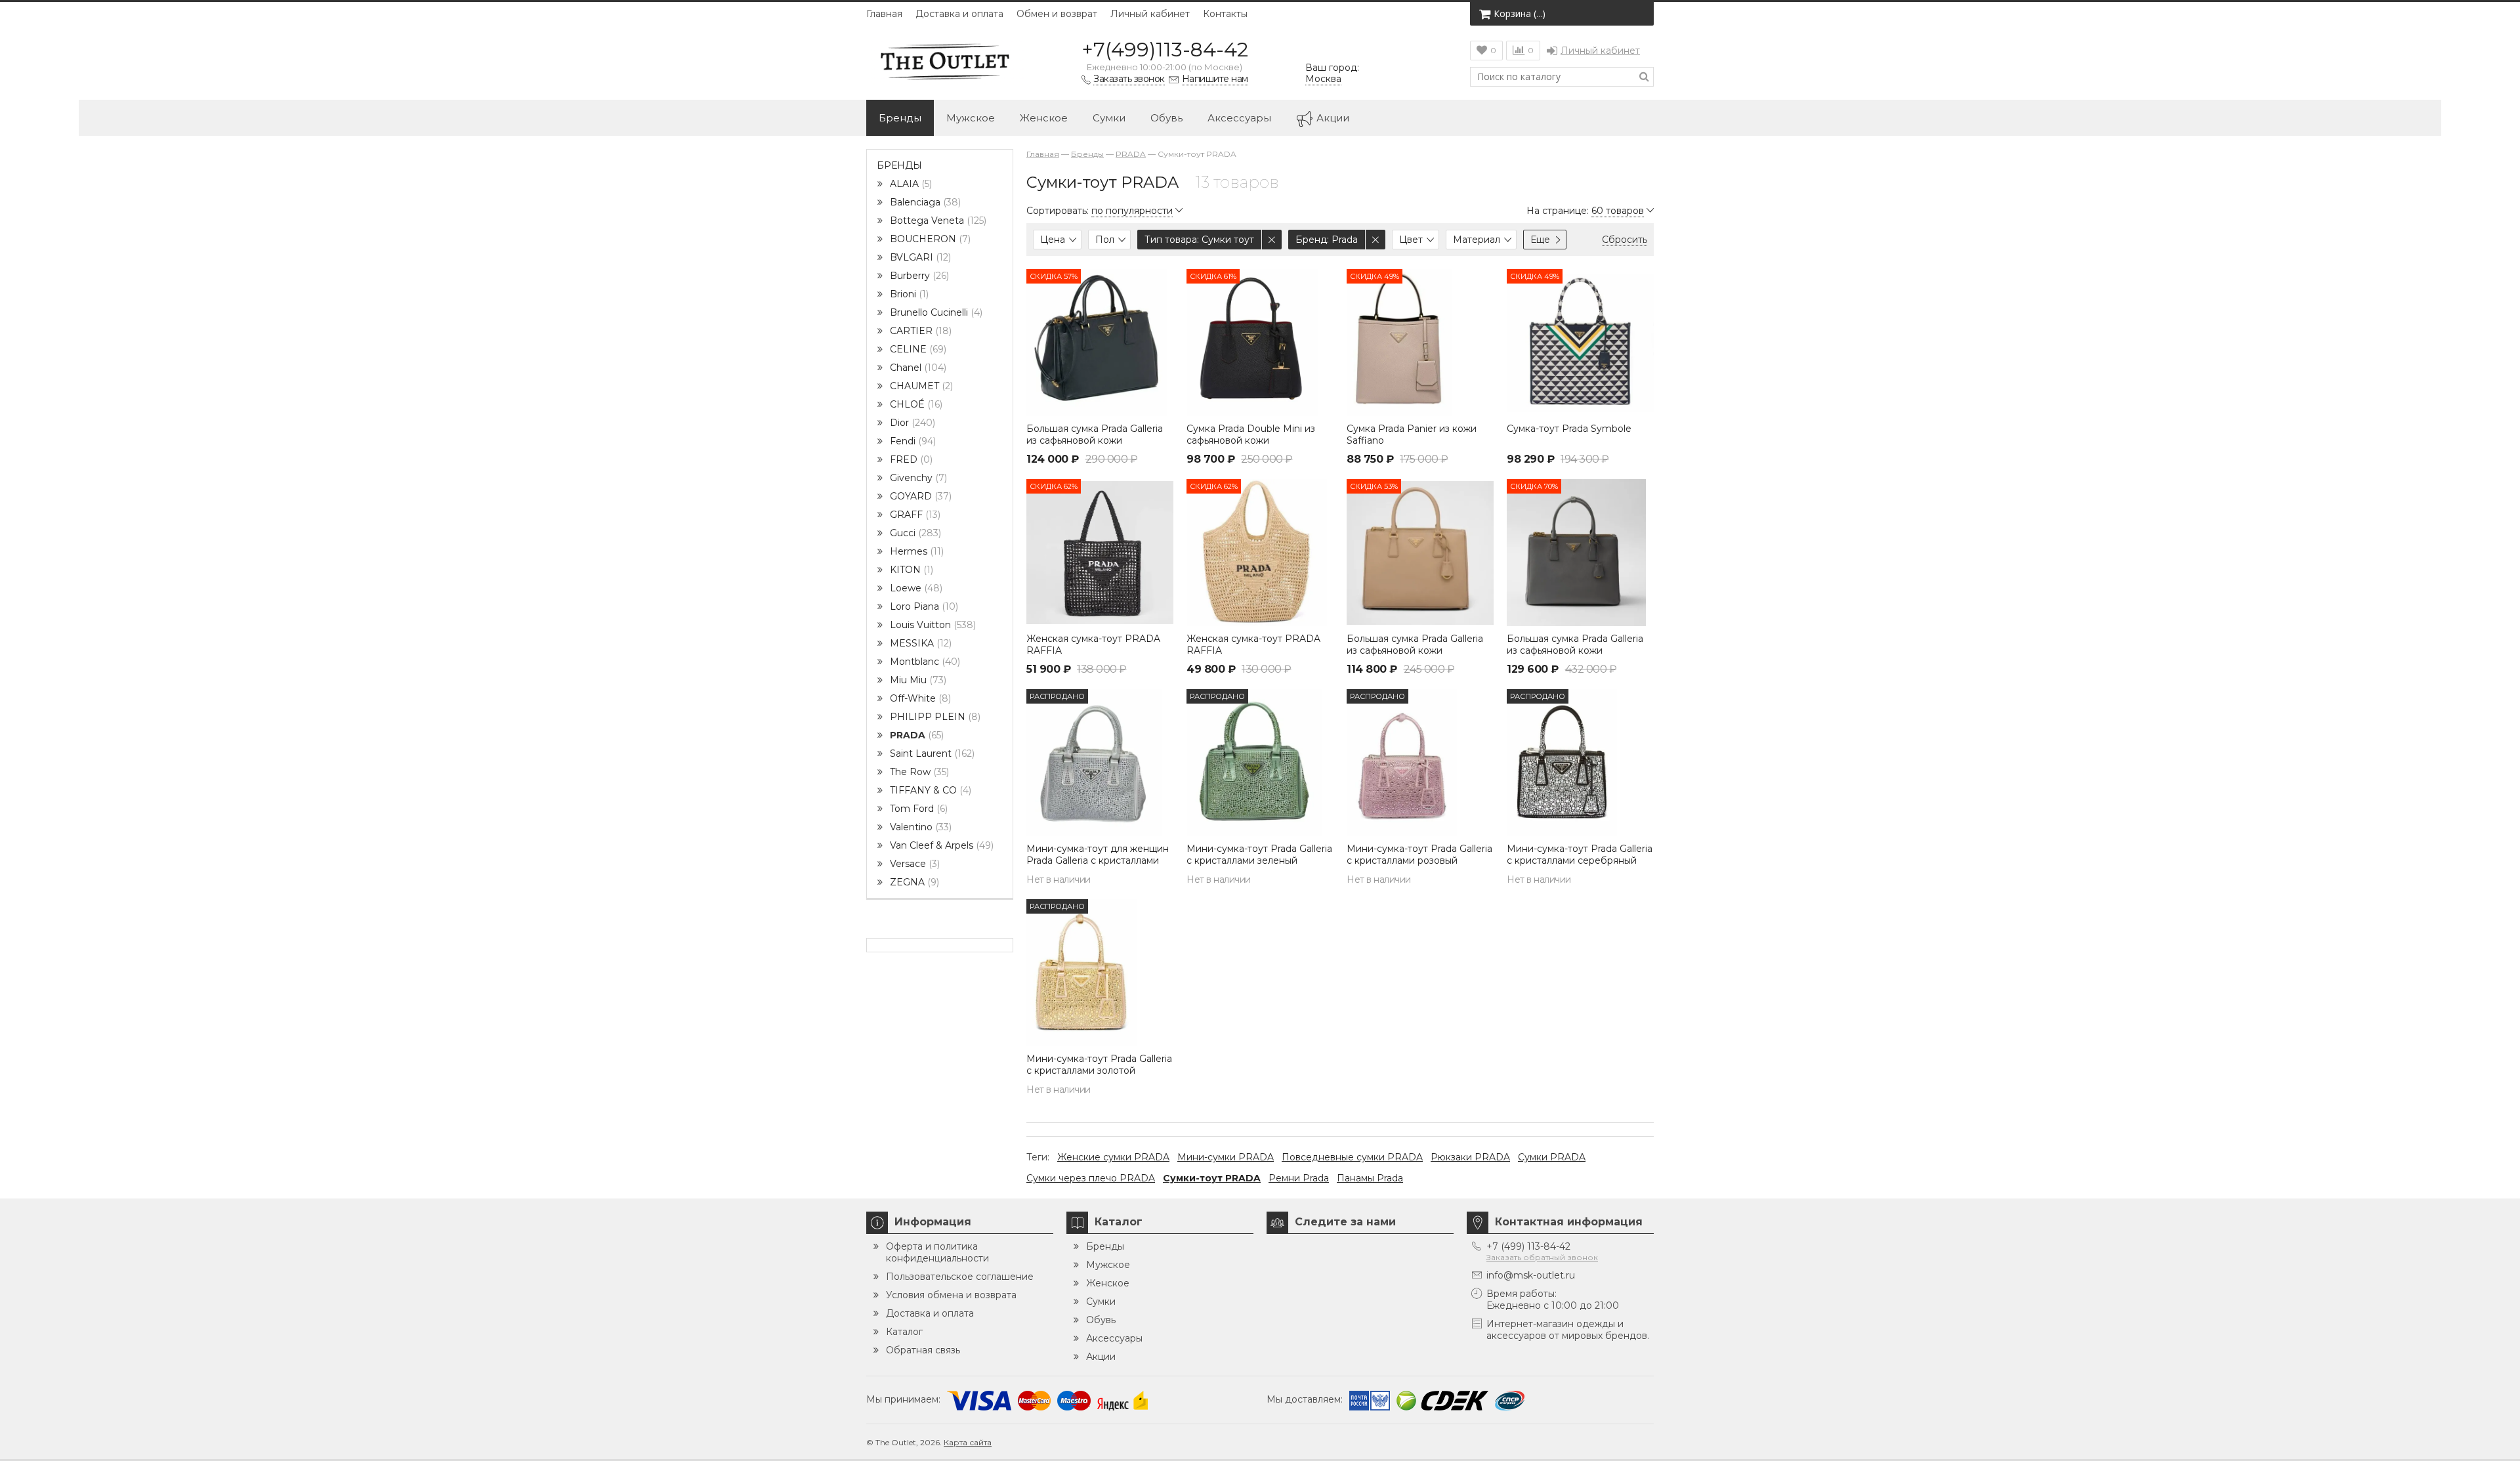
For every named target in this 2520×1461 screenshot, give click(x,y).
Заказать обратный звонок (1542, 1257)
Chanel (917, 368)
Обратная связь (923, 1350)
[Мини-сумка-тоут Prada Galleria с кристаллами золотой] (1100, 973)
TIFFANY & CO (929, 790)
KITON (910, 570)
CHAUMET (920, 386)
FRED (910, 459)
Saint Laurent (931, 753)
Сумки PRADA (1552, 1157)
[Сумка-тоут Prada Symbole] (1580, 343)
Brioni (908, 294)
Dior (911, 423)
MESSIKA (919, 643)
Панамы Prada (1370, 1178)
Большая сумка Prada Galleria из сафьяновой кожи (1095, 434)
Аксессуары (1239, 118)
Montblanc (924, 662)
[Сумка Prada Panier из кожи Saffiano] (1420, 343)
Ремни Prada (1299, 1178)
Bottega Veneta (937, 221)
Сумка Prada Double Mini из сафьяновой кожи (1251, 434)
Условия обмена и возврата (951, 1295)
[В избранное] (1162, 280)
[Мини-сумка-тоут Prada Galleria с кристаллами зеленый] (1260, 763)
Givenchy (917, 478)
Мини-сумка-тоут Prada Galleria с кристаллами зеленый (1259, 855)
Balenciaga (924, 202)
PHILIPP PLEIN (934, 717)
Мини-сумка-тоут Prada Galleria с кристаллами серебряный (1580, 855)
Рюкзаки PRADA (1470, 1157)
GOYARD (919, 496)
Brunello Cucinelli (935, 312)
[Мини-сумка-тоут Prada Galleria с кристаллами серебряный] (1580, 763)
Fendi (912, 441)
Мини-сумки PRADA (1226, 1157)
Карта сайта (968, 1442)
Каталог (904, 1332)
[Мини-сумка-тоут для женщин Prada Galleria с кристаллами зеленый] (1100, 763)
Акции (1333, 118)
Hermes (915, 551)
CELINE (917, 349)
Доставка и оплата (959, 14)
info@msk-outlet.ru (1531, 1275)
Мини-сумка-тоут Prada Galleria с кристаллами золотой (1099, 1065)
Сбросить (1625, 240)
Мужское (971, 118)
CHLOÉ (915, 404)
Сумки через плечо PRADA (1091, 1178)
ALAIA (910, 184)
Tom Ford (917, 809)
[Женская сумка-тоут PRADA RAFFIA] (1100, 553)
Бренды (900, 118)
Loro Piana (923, 606)
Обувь (1166, 118)
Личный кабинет (1150, 14)
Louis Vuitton (932, 625)
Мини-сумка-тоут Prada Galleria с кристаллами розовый (1419, 855)
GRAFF (914, 515)
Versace (913, 864)
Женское (1044, 118)
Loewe (915, 588)
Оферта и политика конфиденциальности (937, 1252)
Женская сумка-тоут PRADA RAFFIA (1093, 645)
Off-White (919, 698)
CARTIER (919, 331)
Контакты (1225, 14)
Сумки (1109, 118)
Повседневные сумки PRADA (1352, 1157)
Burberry (918, 276)
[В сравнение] (1162, 309)
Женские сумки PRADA (1113, 1157)
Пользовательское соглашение (960, 1277)
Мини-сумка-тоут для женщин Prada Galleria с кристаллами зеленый (1098, 860)
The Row (918, 772)
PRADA (915, 735)
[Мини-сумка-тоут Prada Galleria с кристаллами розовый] (1420, 763)
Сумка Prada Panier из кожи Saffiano (1412, 434)
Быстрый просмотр (1100, 397)
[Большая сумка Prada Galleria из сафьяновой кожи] (1100, 343)
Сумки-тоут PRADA (1212, 1178)
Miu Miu (917, 680)
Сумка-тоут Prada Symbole (1569, 429)
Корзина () (1520, 13)
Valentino (919, 827)
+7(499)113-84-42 (1165, 50)
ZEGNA (913, 882)
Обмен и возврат (1057, 14)
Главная (884, 14)
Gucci (914, 533)
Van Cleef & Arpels (940, 845)
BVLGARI (919, 257)
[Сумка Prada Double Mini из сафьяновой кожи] (1260, 343)
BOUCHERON (929, 239)
